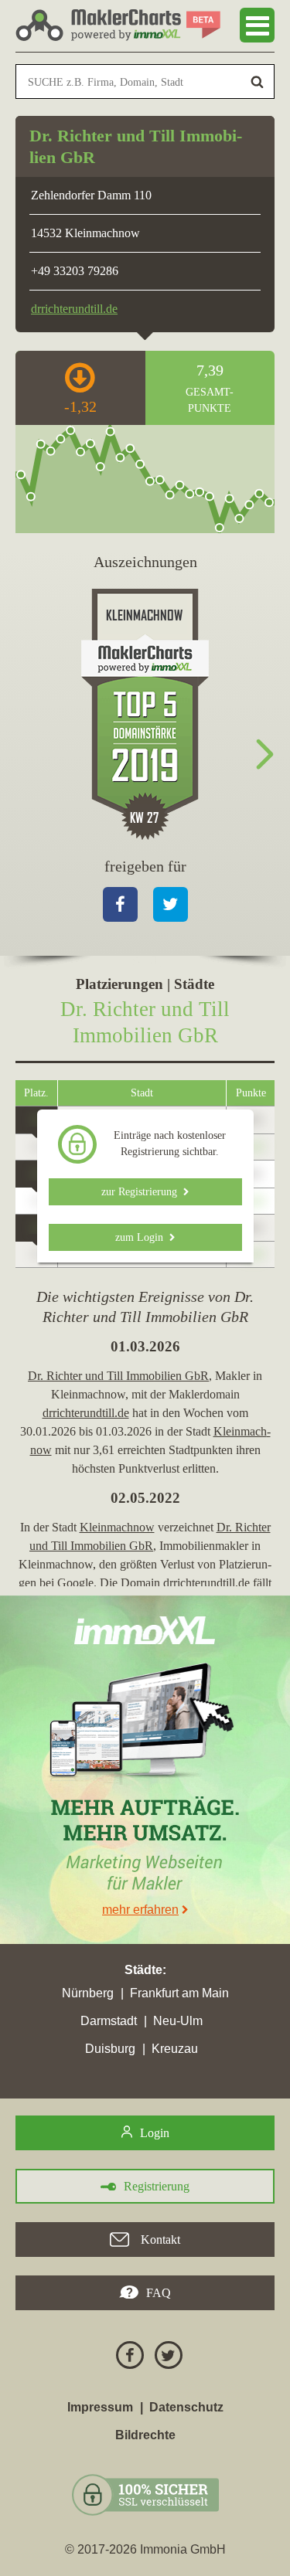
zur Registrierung (142, 1192)
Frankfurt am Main (179, 1993)
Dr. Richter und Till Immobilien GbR (118, 1376)
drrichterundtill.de (74, 309)
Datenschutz (186, 2407)
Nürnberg (88, 1993)
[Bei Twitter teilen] (165, 2358)
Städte (143, 1970)
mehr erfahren (140, 1910)
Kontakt (159, 2240)
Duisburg (110, 2049)
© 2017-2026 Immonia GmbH (145, 2549)
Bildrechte (145, 2435)
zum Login (142, 1237)
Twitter (171, 904)
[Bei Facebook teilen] (126, 2358)
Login (155, 2133)
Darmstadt (109, 2021)
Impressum (100, 2407)
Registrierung (157, 2186)
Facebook (120, 904)
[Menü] (257, 25)
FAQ (159, 2293)
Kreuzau (175, 2049)
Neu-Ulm (178, 2021)
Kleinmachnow (117, 1527)
